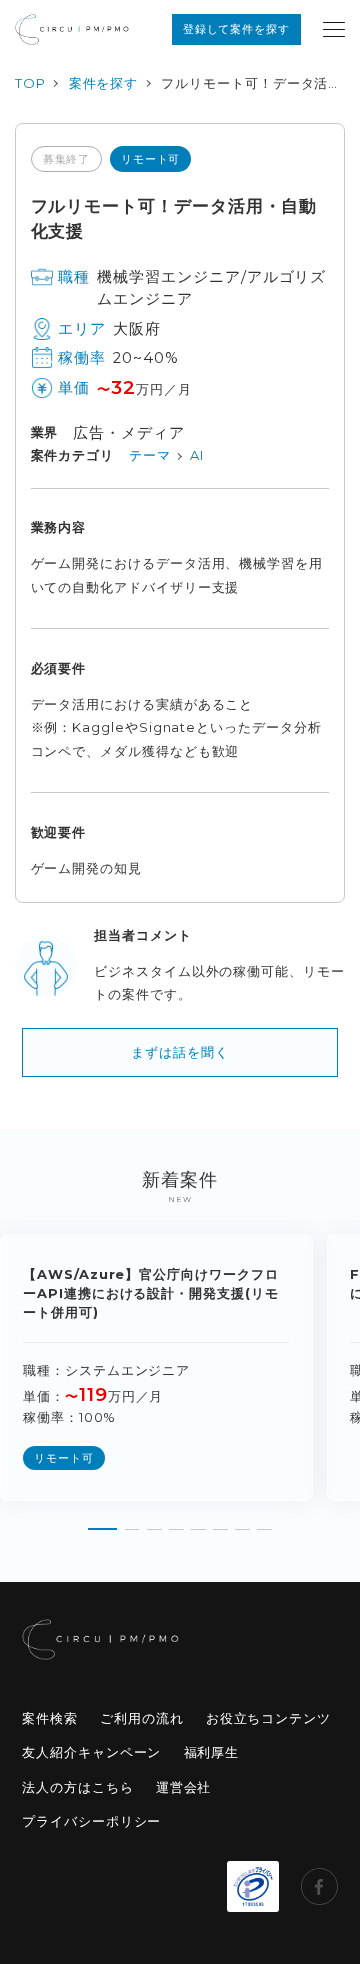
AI (197, 455)
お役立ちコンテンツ (268, 1718)
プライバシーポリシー (91, 1821)
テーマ (150, 455)
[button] (103, 1522)
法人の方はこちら (77, 1787)
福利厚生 (212, 1752)
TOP (30, 83)
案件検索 (50, 1718)
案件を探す (104, 83)
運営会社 (184, 1787)
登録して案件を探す (236, 29)
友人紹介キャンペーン (91, 1752)
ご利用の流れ (142, 1718)
